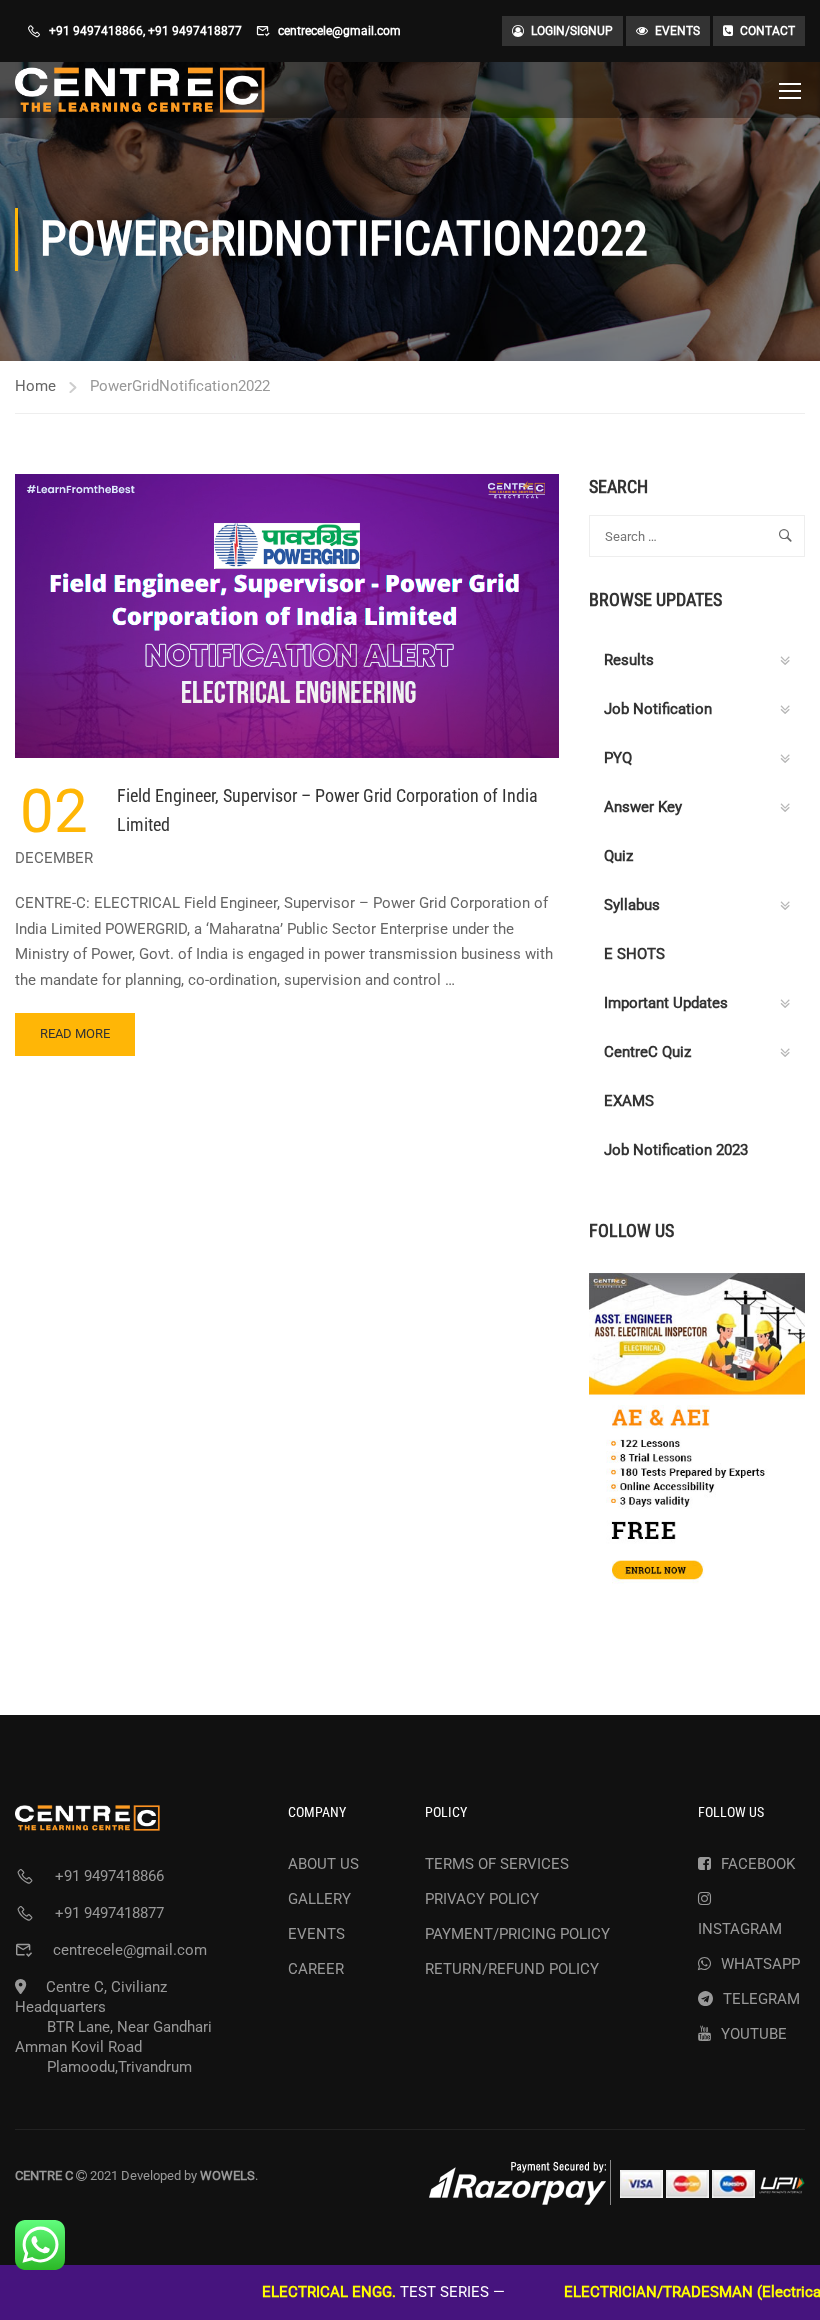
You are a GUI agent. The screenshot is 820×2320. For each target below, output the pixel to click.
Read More (82, 1040)
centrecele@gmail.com (339, 31)
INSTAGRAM (740, 1929)
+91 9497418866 (96, 31)
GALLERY (319, 1899)
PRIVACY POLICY (482, 1899)
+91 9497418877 (195, 31)
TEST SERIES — (324, 2292)
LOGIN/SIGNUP (572, 31)
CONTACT (767, 31)
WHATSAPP (760, 1964)
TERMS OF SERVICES (497, 1864)
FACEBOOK (758, 1864)
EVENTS (677, 31)
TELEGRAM (761, 1999)
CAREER (316, 1969)
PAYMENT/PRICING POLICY (517, 1934)
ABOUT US (323, 1864)
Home (35, 386)
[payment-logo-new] (617, 2182)
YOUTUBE (754, 2034)
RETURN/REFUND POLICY (512, 1969)
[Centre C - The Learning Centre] (140, 90)
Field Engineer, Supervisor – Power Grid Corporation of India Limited (327, 810)
